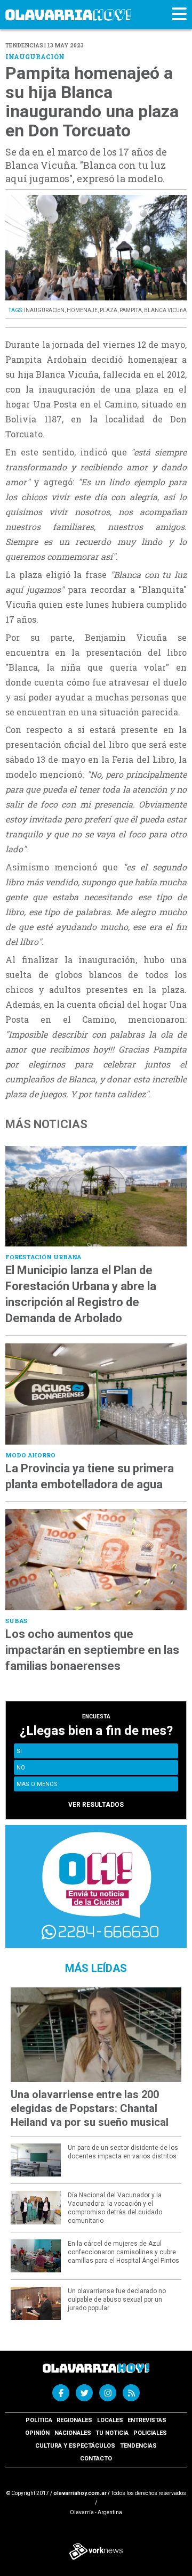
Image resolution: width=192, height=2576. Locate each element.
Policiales (150, 2433)
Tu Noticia (112, 2433)
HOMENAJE (82, 310)
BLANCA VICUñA (165, 310)
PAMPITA (131, 310)
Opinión (37, 2433)
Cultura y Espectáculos (75, 2446)
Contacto (96, 2459)
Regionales (74, 2420)
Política (39, 2420)
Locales (110, 2420)
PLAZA (109, 310)
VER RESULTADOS (96, 1805)
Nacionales (73, 2433)
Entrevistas (147, 2420)
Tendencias (138, 2446)
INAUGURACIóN (44, 310)
